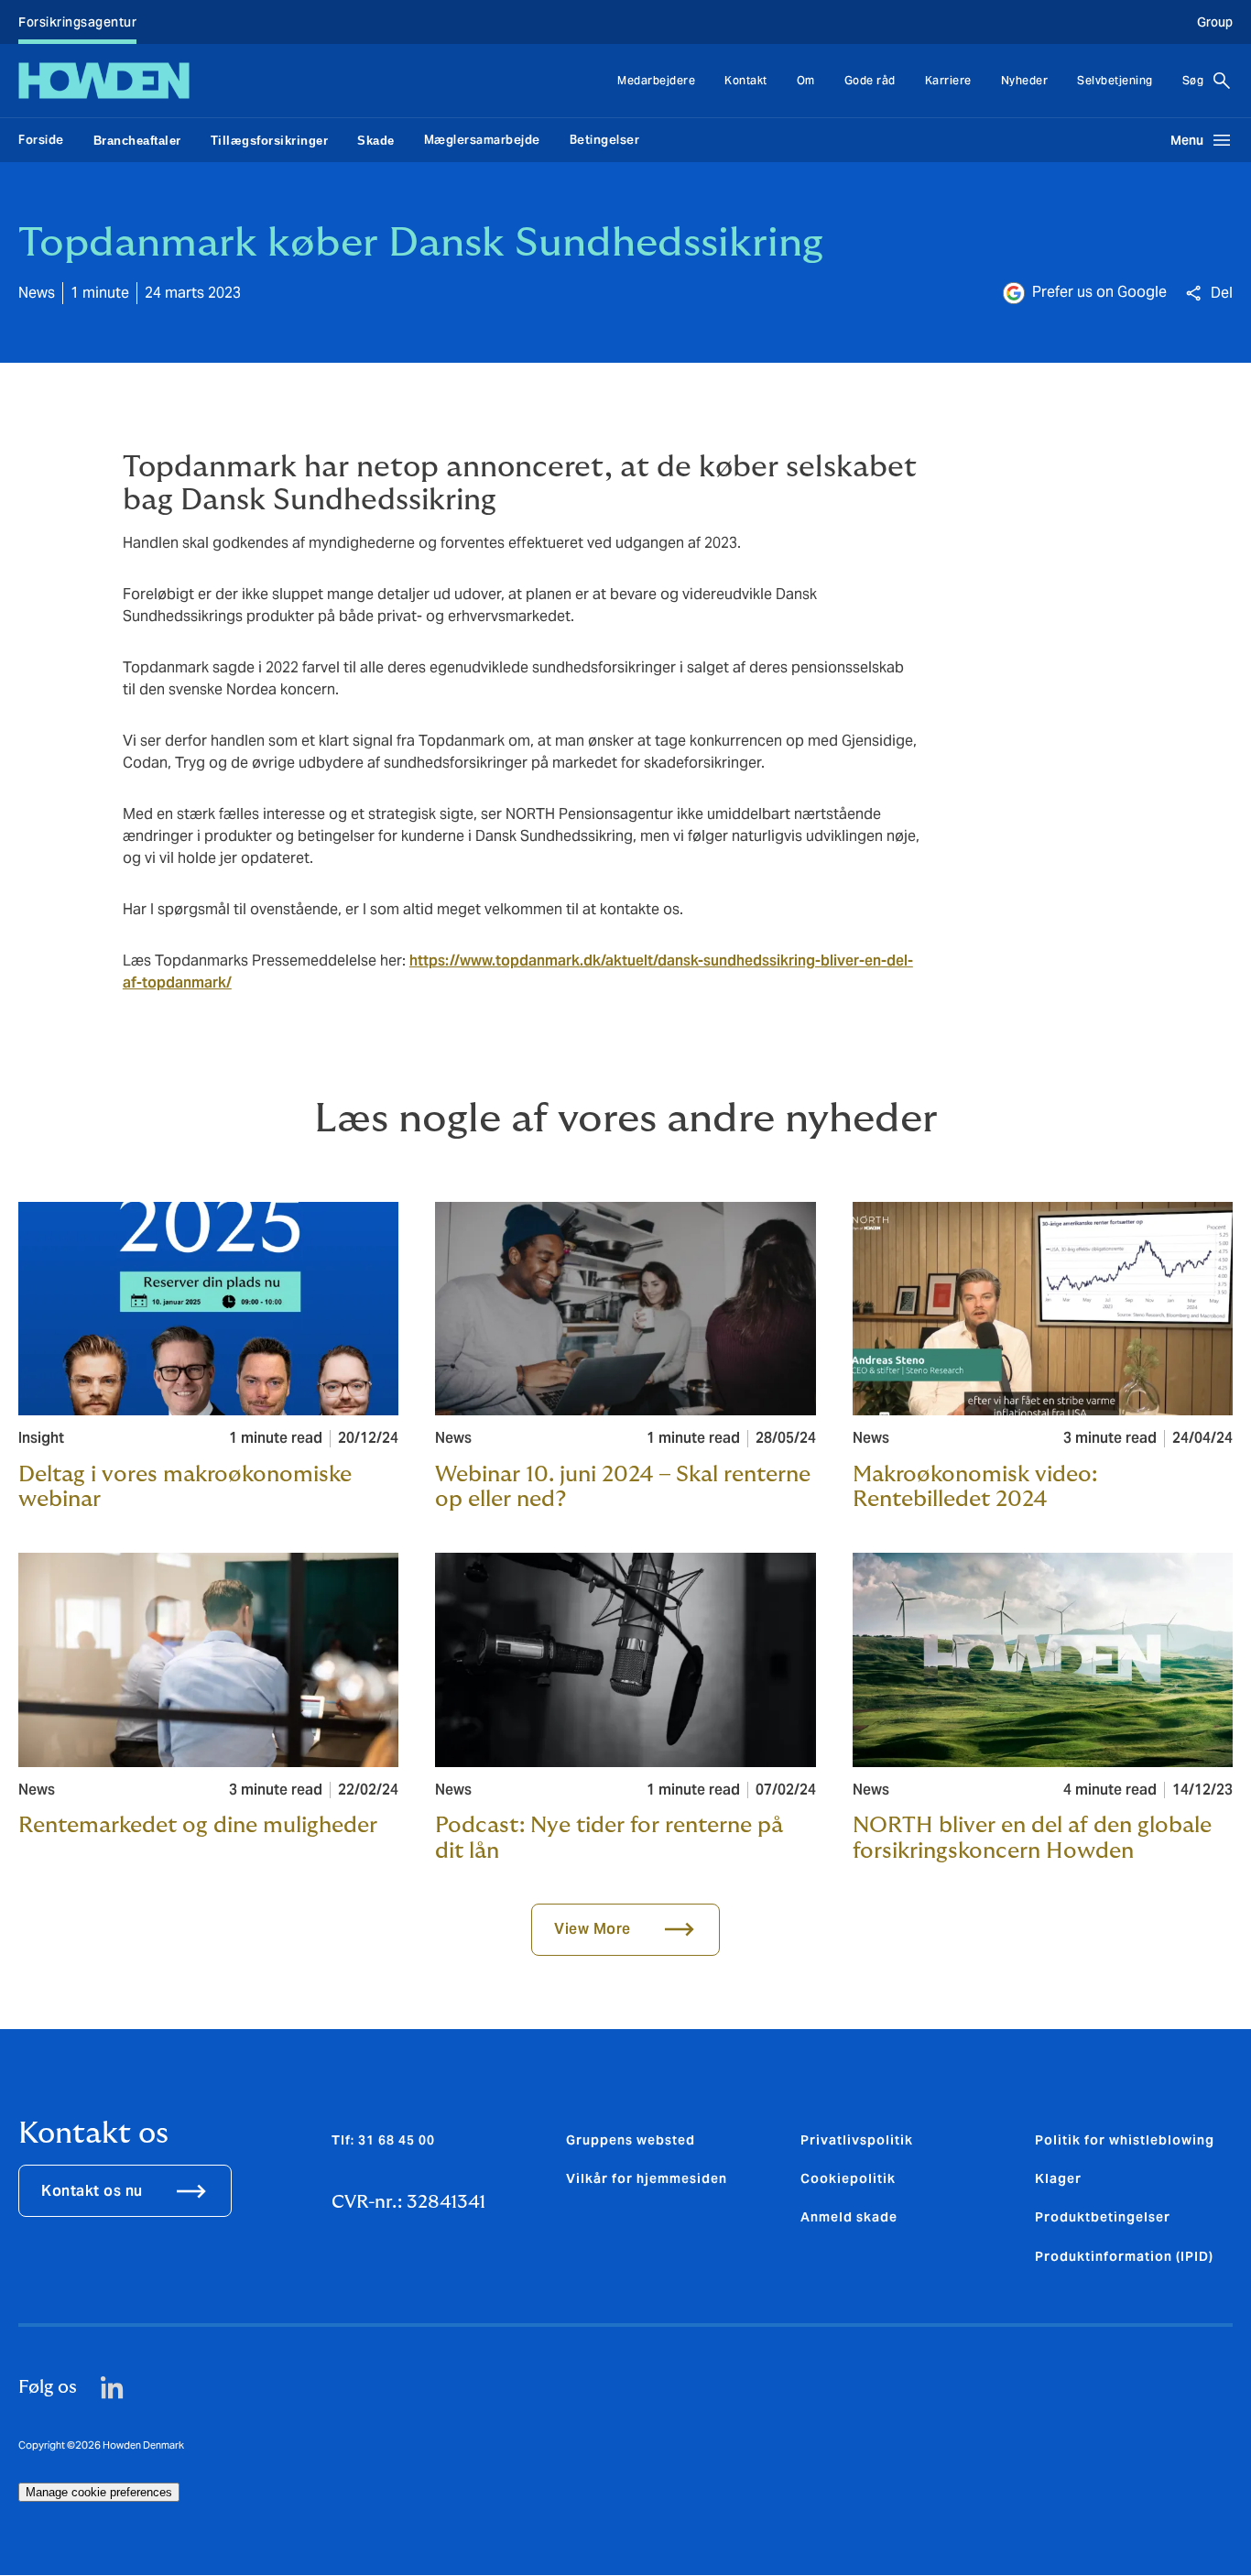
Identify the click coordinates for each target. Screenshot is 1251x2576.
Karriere (948, 80)
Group (1215, 22)
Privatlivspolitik (857, 2140)
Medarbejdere (656, 80)
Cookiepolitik (848, 2178)
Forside (41, 140)
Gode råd (870, 80)
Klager (1058, 2178)
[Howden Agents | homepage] (104, 81)
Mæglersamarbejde (482, 140)
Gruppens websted (631, 2140)
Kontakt (746, 80)
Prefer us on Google (1099, 292)
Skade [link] (376, 141)
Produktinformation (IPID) (1124, 2256)
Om (806, 80)
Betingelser (605, 140)
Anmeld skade (849, 2217)
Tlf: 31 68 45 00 (383, 2140)
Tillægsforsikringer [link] (270, 141)
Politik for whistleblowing (1125, 2140)
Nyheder (1025, 80)
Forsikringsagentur (77, 22)
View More (593, 1929)
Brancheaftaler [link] (137, 141)
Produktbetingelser (1103, 2217)
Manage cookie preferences (99, 2492)
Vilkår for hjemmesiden (647, 2178)
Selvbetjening (1115, 80)
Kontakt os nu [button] (92, 2191)
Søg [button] (1193, 80)
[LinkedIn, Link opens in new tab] (112, 2388)
